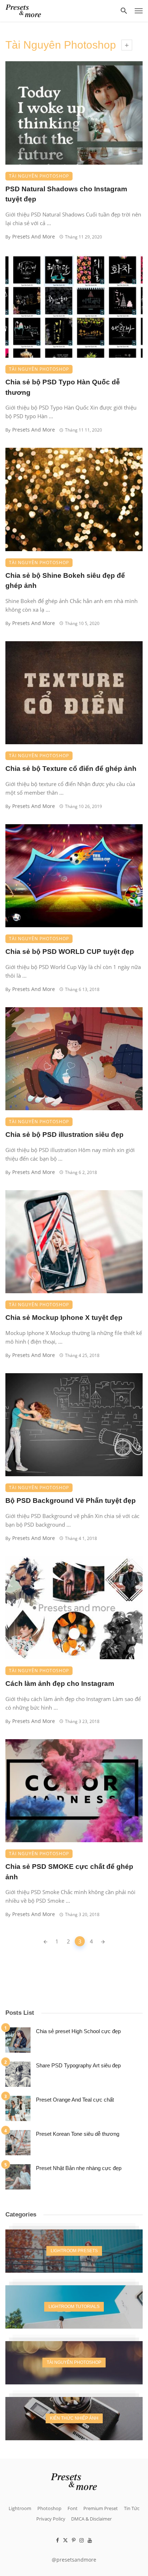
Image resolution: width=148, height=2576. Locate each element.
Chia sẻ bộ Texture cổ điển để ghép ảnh (71, 769)
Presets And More (34, 236)
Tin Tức (132, 2508)
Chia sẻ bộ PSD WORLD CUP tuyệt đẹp (70, 952)
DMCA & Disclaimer (91, 2519)
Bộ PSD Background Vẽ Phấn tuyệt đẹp (71, 1501)
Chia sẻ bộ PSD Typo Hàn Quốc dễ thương (63, 387)
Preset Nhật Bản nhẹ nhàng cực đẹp (79, 2168)
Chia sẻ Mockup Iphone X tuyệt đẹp (64, 1318)
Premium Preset (101, 2508)
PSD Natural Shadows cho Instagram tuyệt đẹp (66, 194)
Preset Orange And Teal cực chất (75, 2100)
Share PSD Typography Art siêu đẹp (78, 2065)
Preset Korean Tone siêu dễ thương (78, 2134)
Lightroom (20, 2508)
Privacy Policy (51, 2519)
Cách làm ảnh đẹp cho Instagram (60, 1684)
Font (73, 2508)
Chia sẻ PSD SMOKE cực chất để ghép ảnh (69, 1872)
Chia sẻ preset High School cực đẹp (78, 2031)
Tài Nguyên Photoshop (39, 176)
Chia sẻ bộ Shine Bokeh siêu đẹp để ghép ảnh (65, 581)
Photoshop (49, 2508)
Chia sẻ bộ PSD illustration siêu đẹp (64, 1135)
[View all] (74, 2251)
